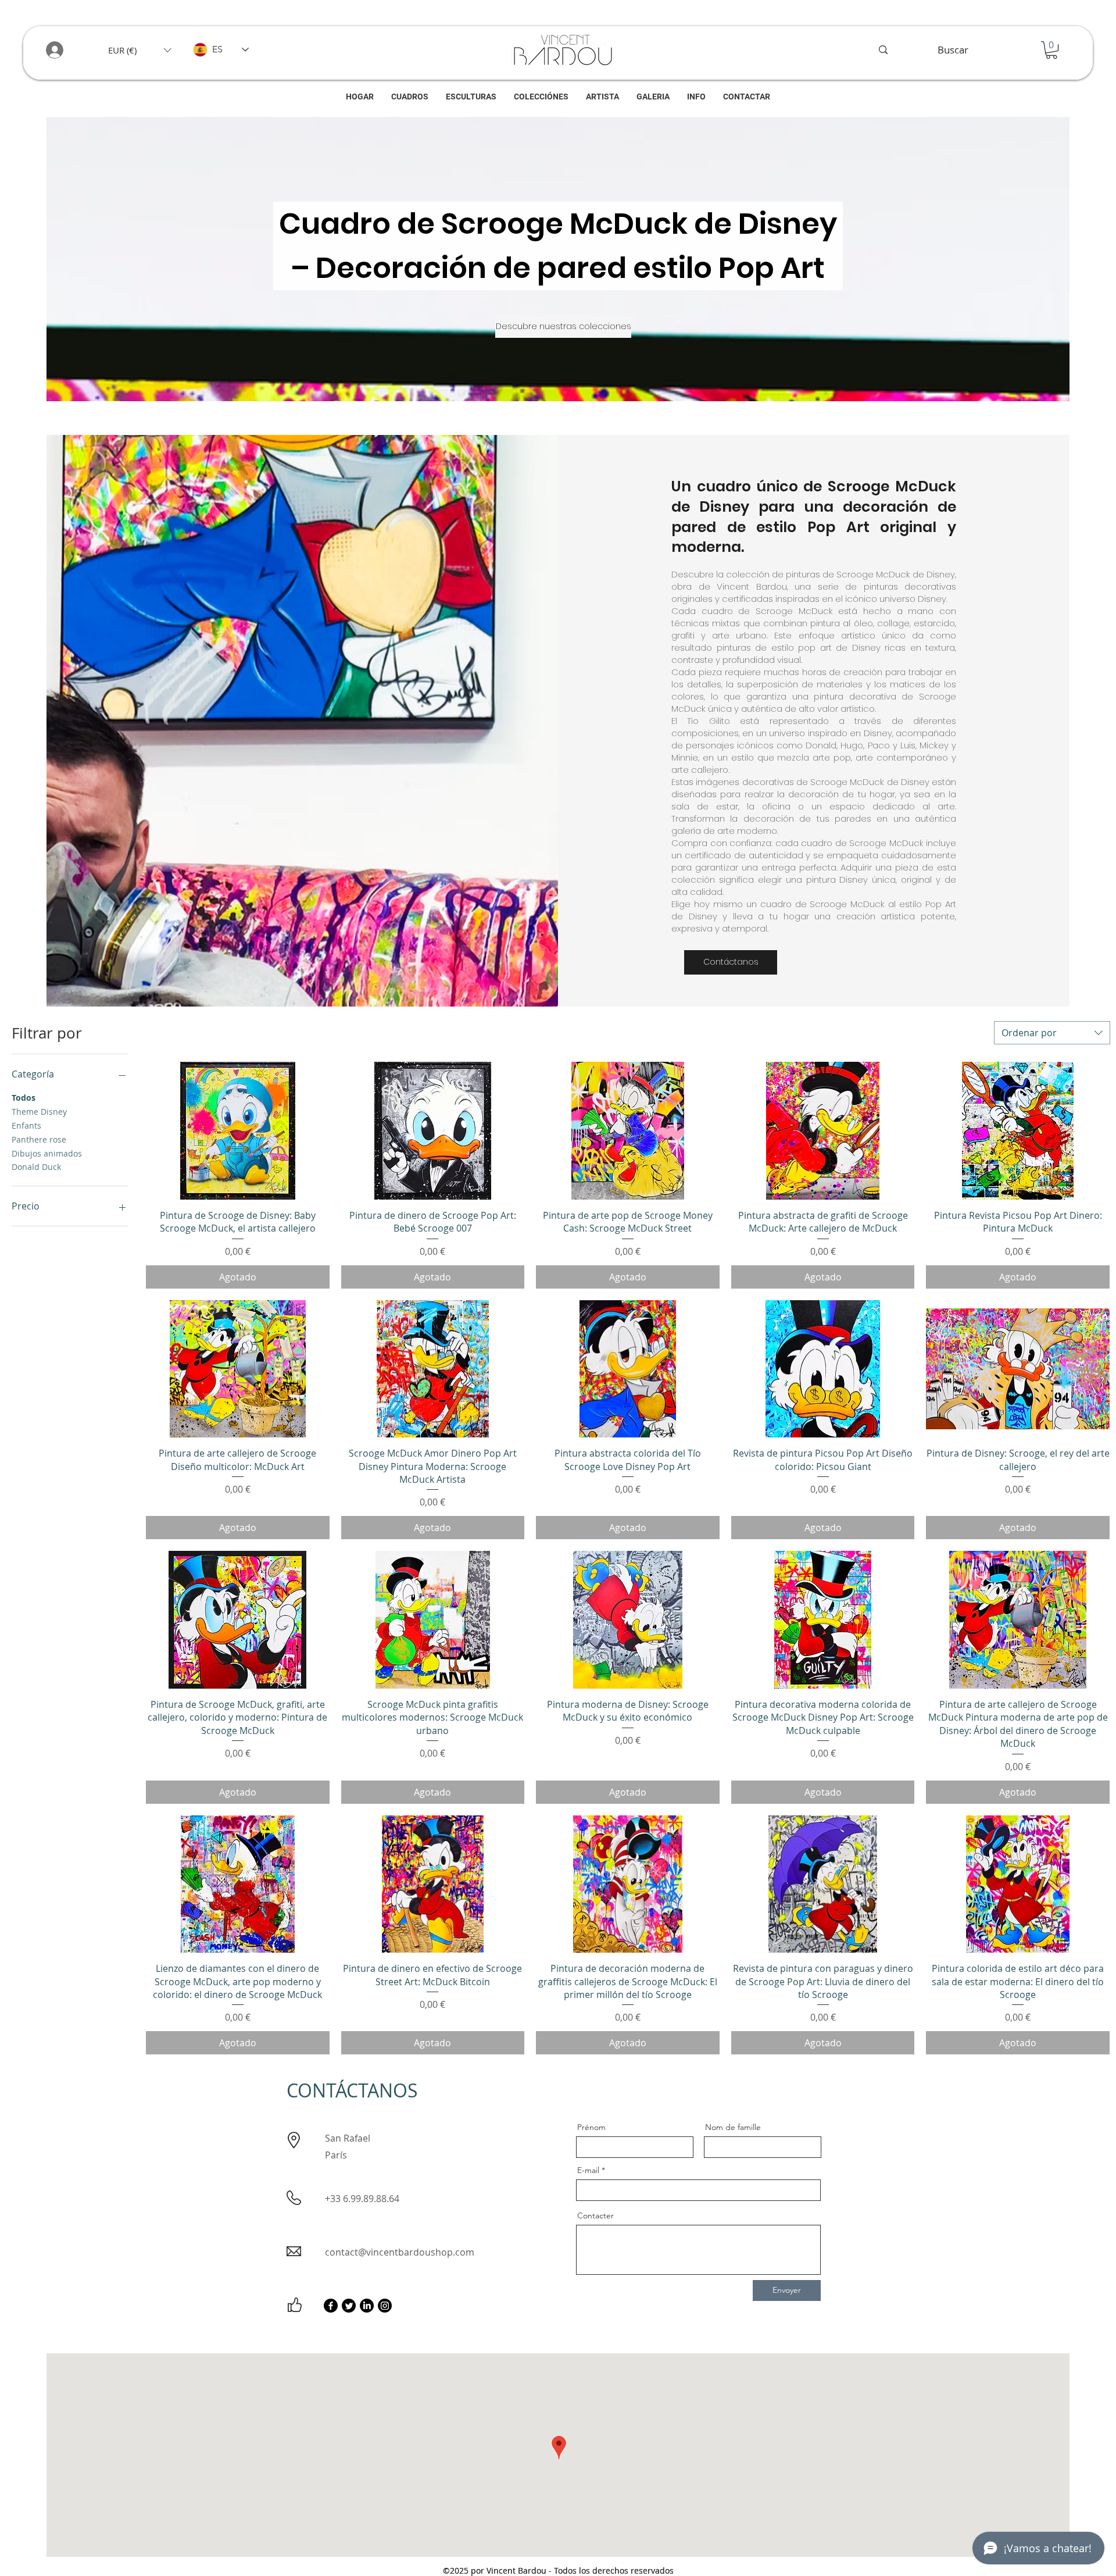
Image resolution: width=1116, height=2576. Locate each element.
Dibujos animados (47, 1153)
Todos (24, 1098)
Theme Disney (39, 1112)
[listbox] (139, 50)
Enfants (26, 1125)
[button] (139, 50)
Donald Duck (36, 1167)
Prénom (591, 2127)
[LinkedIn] (367, 2306)
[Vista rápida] (238, 1131)
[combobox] (1052, 1033)
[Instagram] (385, 2306)
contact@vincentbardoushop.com (400, 2252)
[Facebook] (331, 2306)
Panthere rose (39, 1139)
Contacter (595, 2215)
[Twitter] (349, 2306)
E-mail (588, 2170)
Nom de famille (733, 2127)
